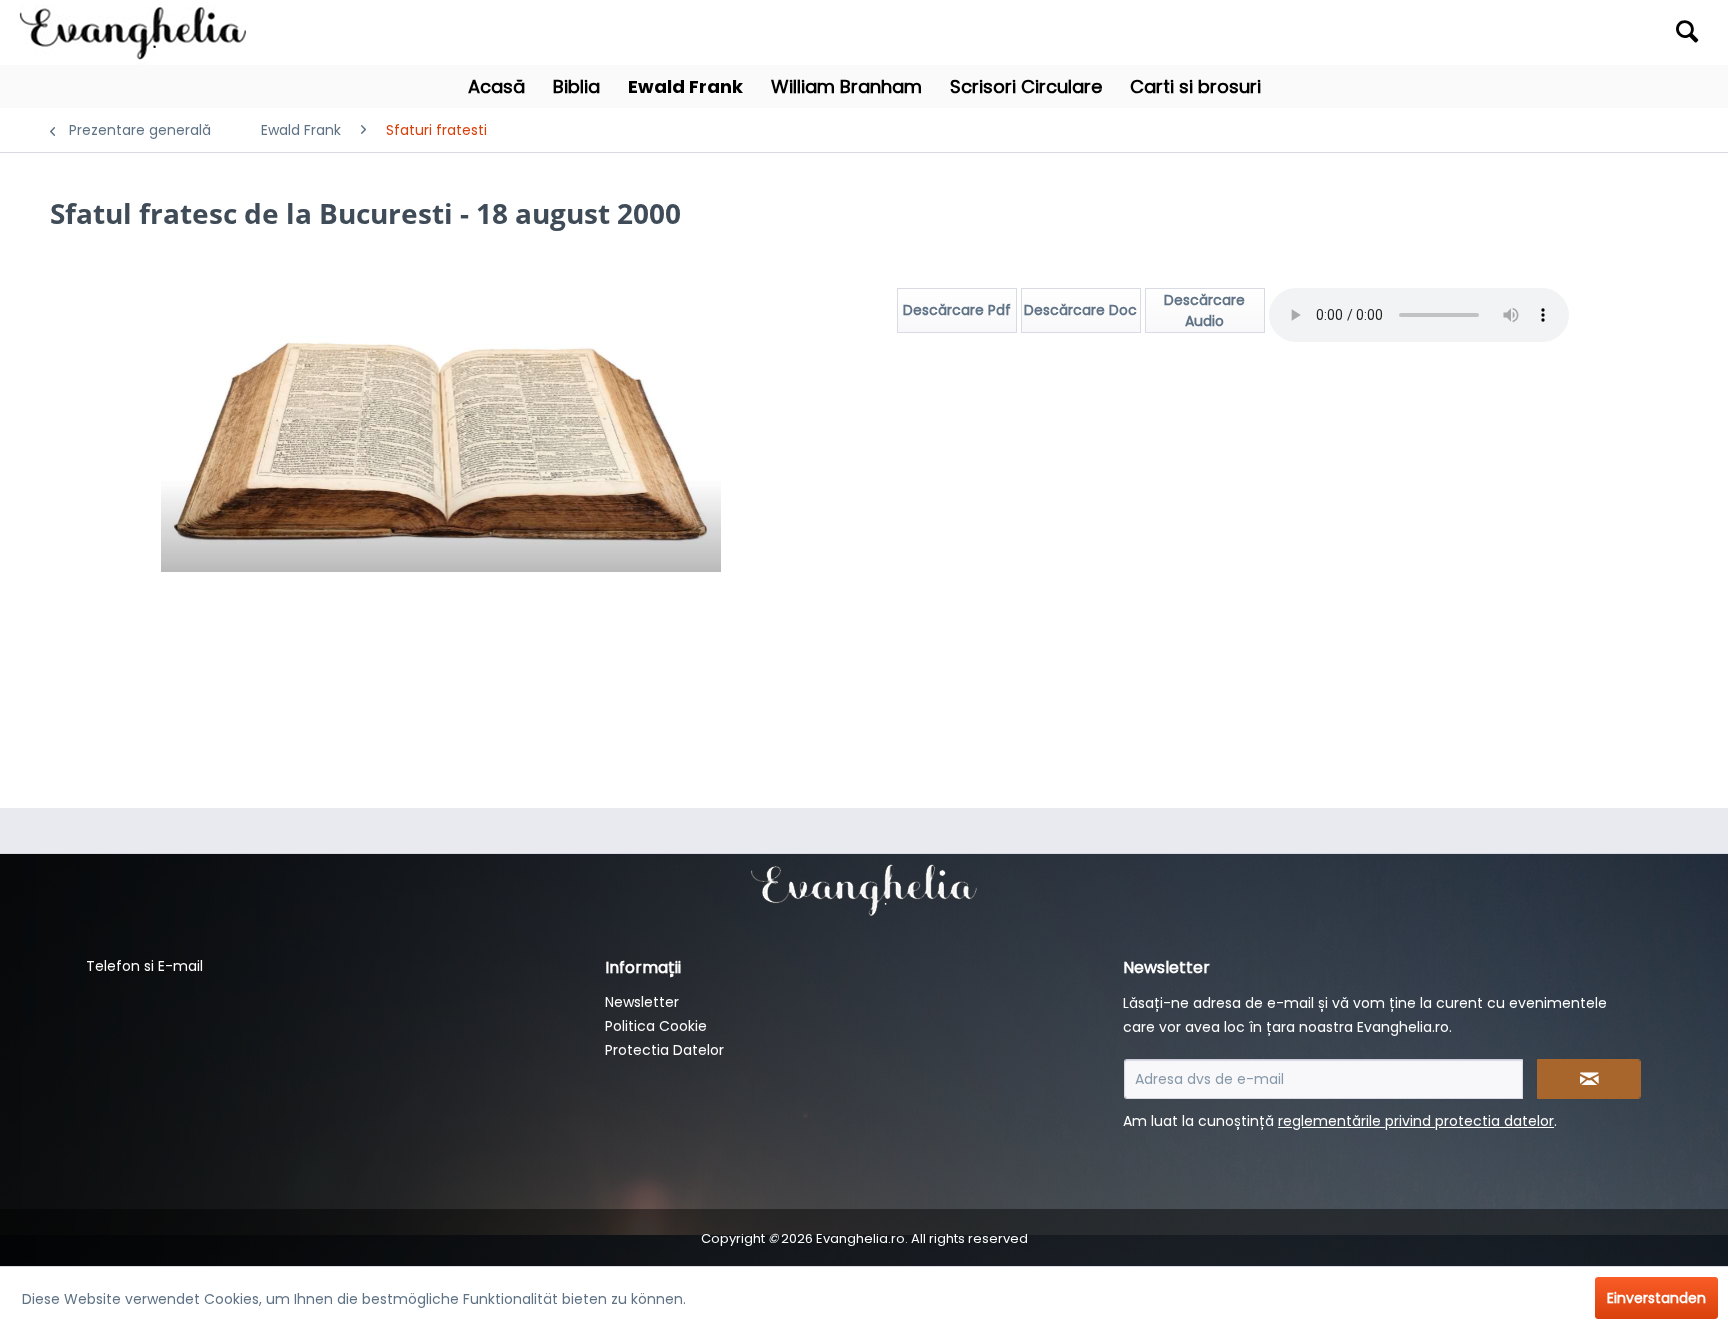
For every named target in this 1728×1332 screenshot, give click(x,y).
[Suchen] (1687, 31)
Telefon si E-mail (144, 966)
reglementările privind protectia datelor (1416, 1121)
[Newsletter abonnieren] (1589, 1079)
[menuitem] (1500, 32)
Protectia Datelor (664, 1050)
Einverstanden (1656, 1298)
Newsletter (642, 1002)
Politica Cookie (656, 1026)
